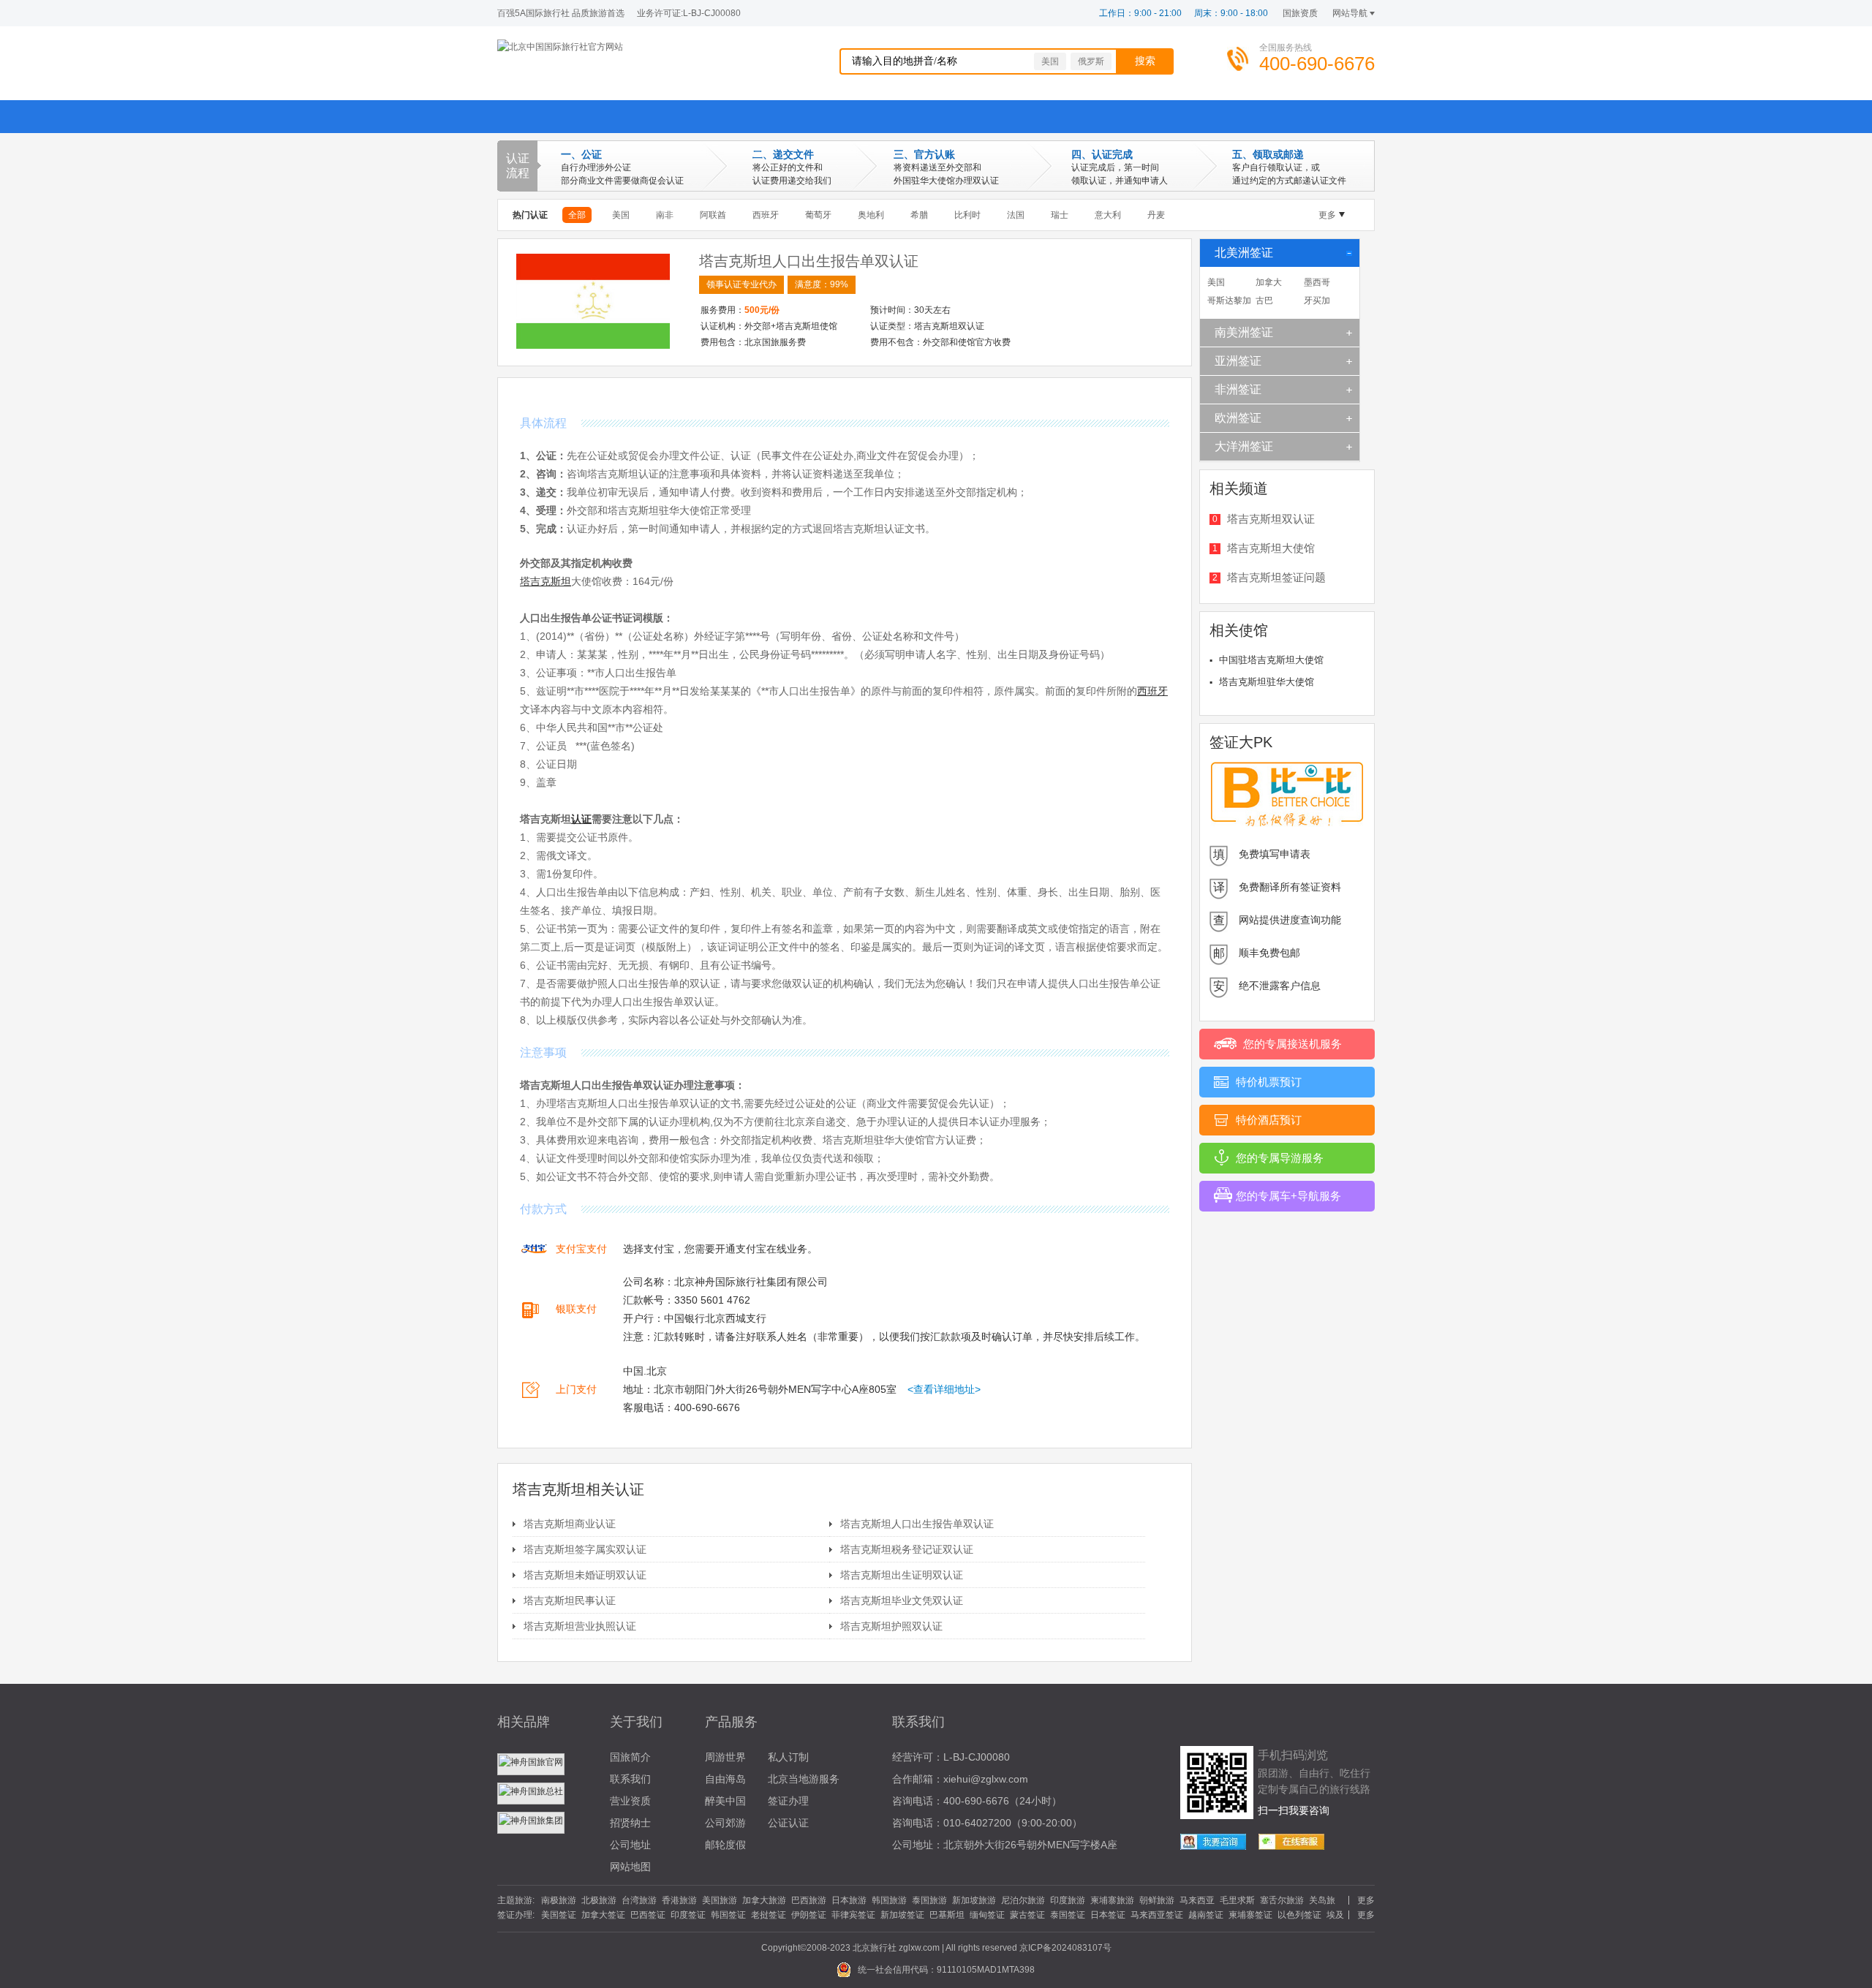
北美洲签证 (1244, 253)
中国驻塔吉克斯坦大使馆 (1271, 660)
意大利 (1108, 215)
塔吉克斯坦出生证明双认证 (902, 1575)
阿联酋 (713, 215)
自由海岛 (725, 1779)
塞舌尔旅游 (1282, 1900)
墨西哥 (1317, 282)
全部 (577, 215)
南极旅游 (559, 1900)
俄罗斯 (1091, 61)
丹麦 (1156, 215)
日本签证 (1108, 1915)
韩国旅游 (889, 1900)
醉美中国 (725, 1801)
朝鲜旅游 (1157, 1900)
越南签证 (1206, 1915)
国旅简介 (630, 1757)
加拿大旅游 (764, 1900)
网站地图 (630, 1867)
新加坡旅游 (974, 1900)
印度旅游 (1068, 1900)
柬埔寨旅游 (1112, 1900)
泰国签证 (1068, 1915)
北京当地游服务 (804, 1779)
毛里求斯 (1237, 1900)
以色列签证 (1299, 1915)
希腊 (919, 215)
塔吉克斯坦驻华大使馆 (1267, 682)
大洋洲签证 (1244, 446)
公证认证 (788, 1823)
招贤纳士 (630, 1823)
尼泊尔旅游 (1023, 1900)
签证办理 (788, 1801)
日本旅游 (849, 1900)
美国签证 (559, 1915)
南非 (665, 215)
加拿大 (1269, 282)
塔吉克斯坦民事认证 (570, 1600)
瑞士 (1060, 215)
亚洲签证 (1238, 361)
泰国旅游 (929, 1900)
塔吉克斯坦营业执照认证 (580, 1626)
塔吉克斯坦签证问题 (1276, 577)
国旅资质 (1300, 13)
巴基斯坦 (947, 1915)
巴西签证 (648, 1915)
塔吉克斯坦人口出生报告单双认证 (809, 261)
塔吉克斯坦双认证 (1271, 519)
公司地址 (630, 1845)
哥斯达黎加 (1229, 301)
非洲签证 (1238, 389)
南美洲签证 (1244, 332)
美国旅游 (720, 1900)
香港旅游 (679, 1900)
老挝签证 (769, 1915)
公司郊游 (725, 1823)
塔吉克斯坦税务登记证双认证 (907, 1549)
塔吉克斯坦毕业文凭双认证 (902, 1600)
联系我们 (630, 1779)
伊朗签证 (809, 1915)
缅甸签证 (987, 1915)
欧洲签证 (1238, 418)
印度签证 (688, 1915)
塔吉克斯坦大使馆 (1271, 548)
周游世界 (725, 1757)
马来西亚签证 (1157, 1915)
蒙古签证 (1027, 1915)
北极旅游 (599, 1900)
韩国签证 (728, 1915)
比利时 (967, 215)
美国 (1050, 61)
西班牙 (766, 215)
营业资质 (630, 1801)
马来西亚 (1197, 1900)
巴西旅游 (809, 1900)
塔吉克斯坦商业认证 (570, 1524)
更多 (1327, 215)
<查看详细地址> (944, 1389)
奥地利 (871, 215)
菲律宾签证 (853, 1915)
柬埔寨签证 (1250, 1915)
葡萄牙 (818, 215)
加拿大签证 (603, 1915)
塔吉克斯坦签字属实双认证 (585, 1549)
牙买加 (1317, 301)
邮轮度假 (725, 1845)
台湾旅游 (639, 1900)
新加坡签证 (902, 1915)
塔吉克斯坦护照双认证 (891, 1626)
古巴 (1264, 301)
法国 (1016, 215)
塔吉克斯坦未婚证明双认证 (585, 1575)
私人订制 (788, 1757)
